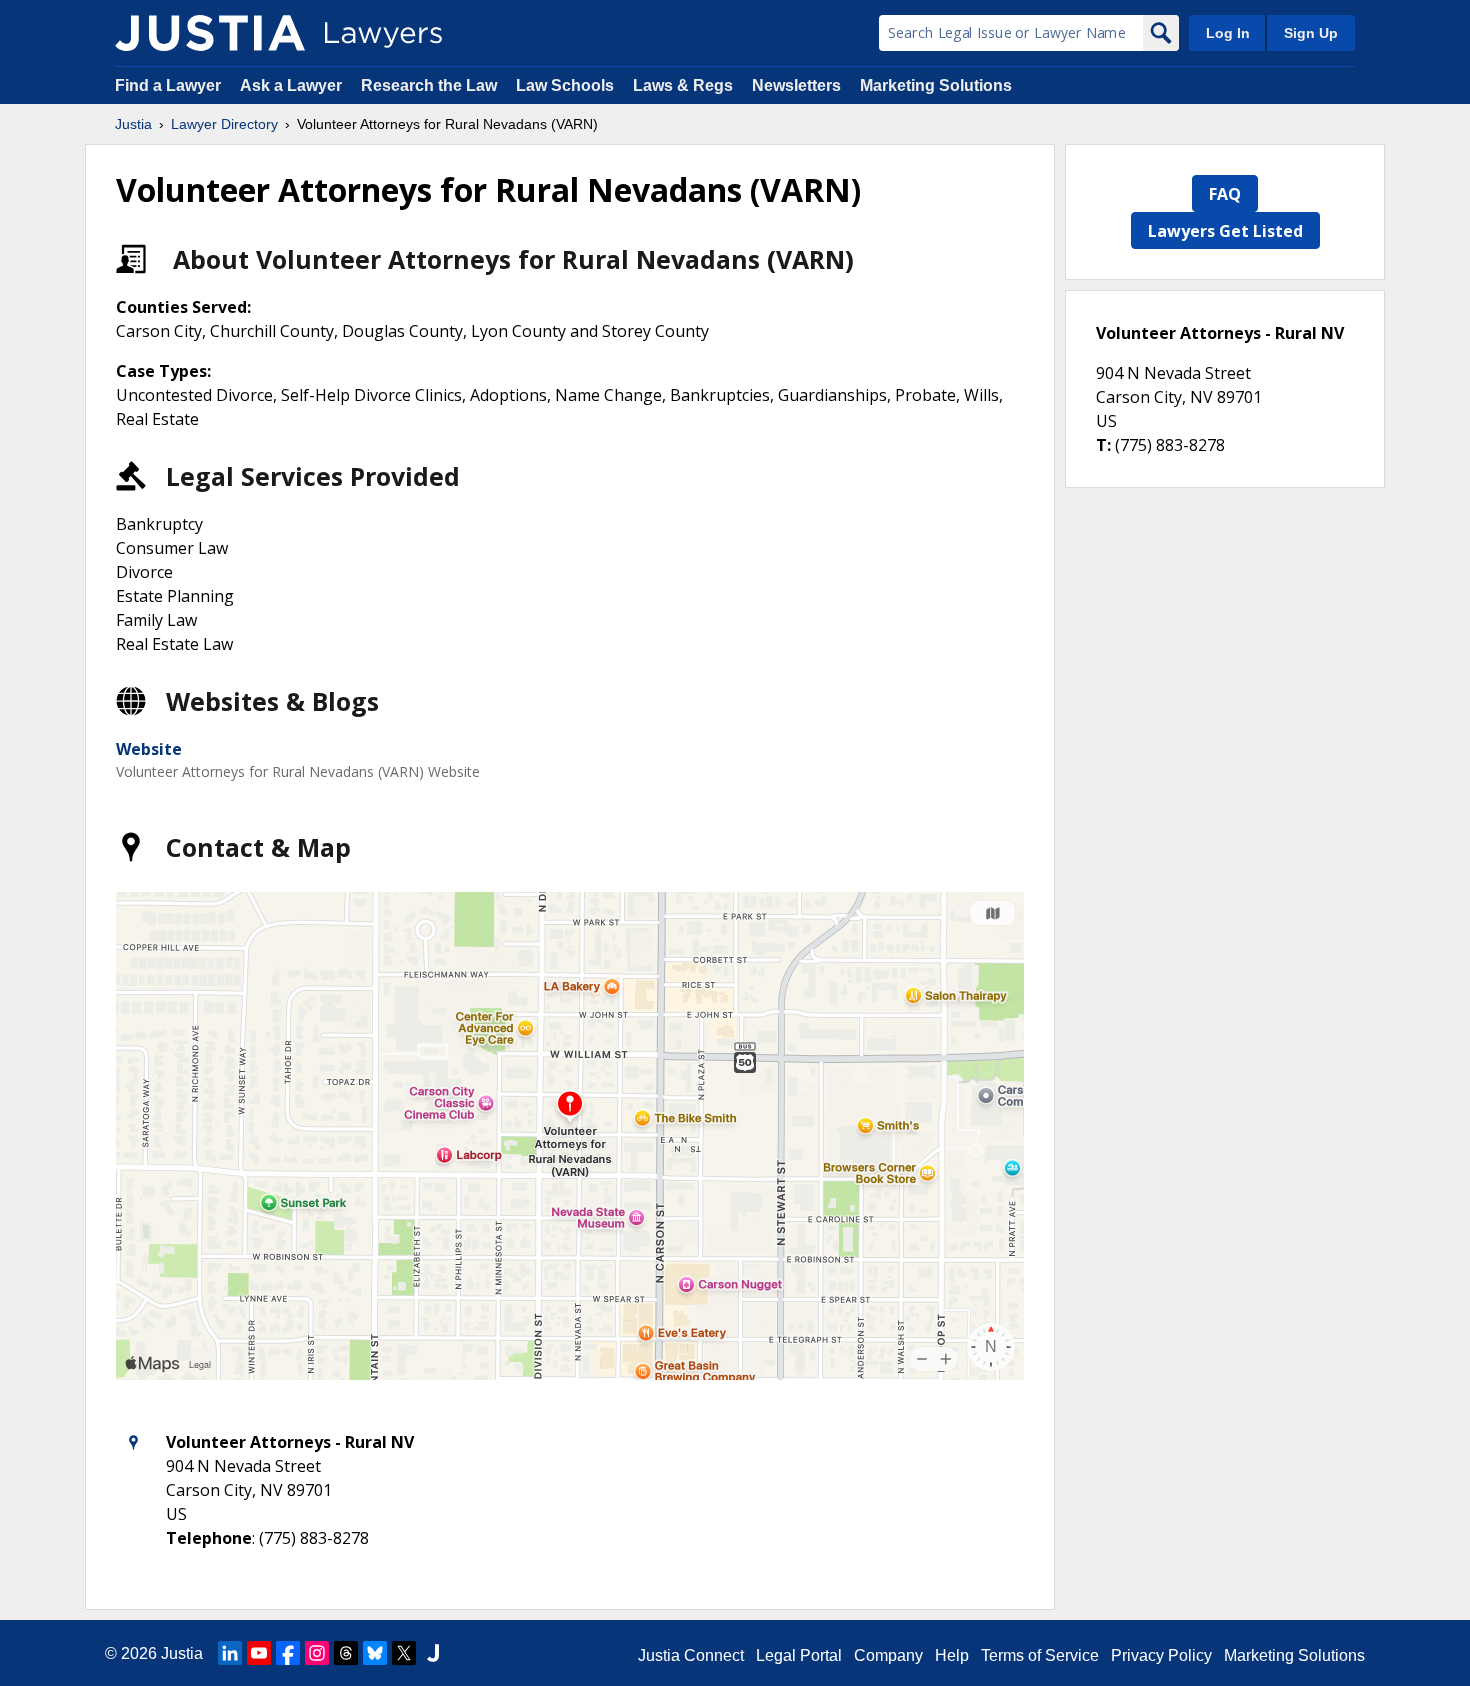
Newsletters (796, 85)
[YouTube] (259, 1653)
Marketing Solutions (936, 85)
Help (952, 1655)
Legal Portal (799, 1655)
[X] (404, 1653)
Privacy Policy (1161, 1655)
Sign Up (1311, 33)
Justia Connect (691, 1655)
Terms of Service (1040, 1655)
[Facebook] (288, 1653)
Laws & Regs (683, 85)
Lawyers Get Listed (1225, 231)
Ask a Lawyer (293, 85)
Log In (1228, 33)
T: (1103, 445)
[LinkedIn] (230, 1653)
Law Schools (565, 85)
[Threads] (346, 1653)
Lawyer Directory (224, 124)
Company (888, 1655)
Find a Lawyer (168, 85)
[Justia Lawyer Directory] (210, 33)
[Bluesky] (375, 1653)
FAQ (1225, 194)
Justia (133, 124)
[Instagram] (317, 1653)
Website (149, 749)
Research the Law (429, 85)
